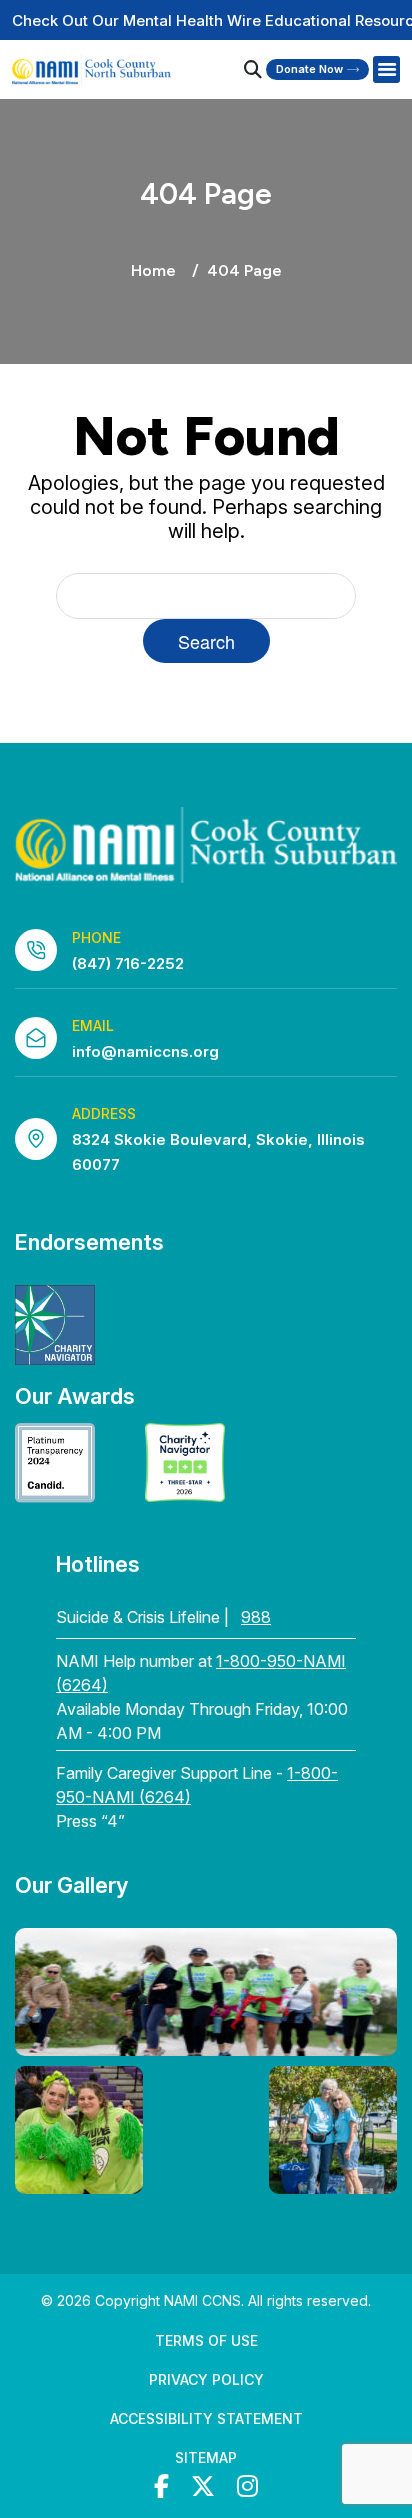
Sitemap (206, 2457)
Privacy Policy (206, 2379)
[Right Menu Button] (386, 70)
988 (256, 1617)
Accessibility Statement (206, 2418)
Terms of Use (206, 2340)
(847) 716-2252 (128, 963)
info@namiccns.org (145, 1051)
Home (153, 270)
